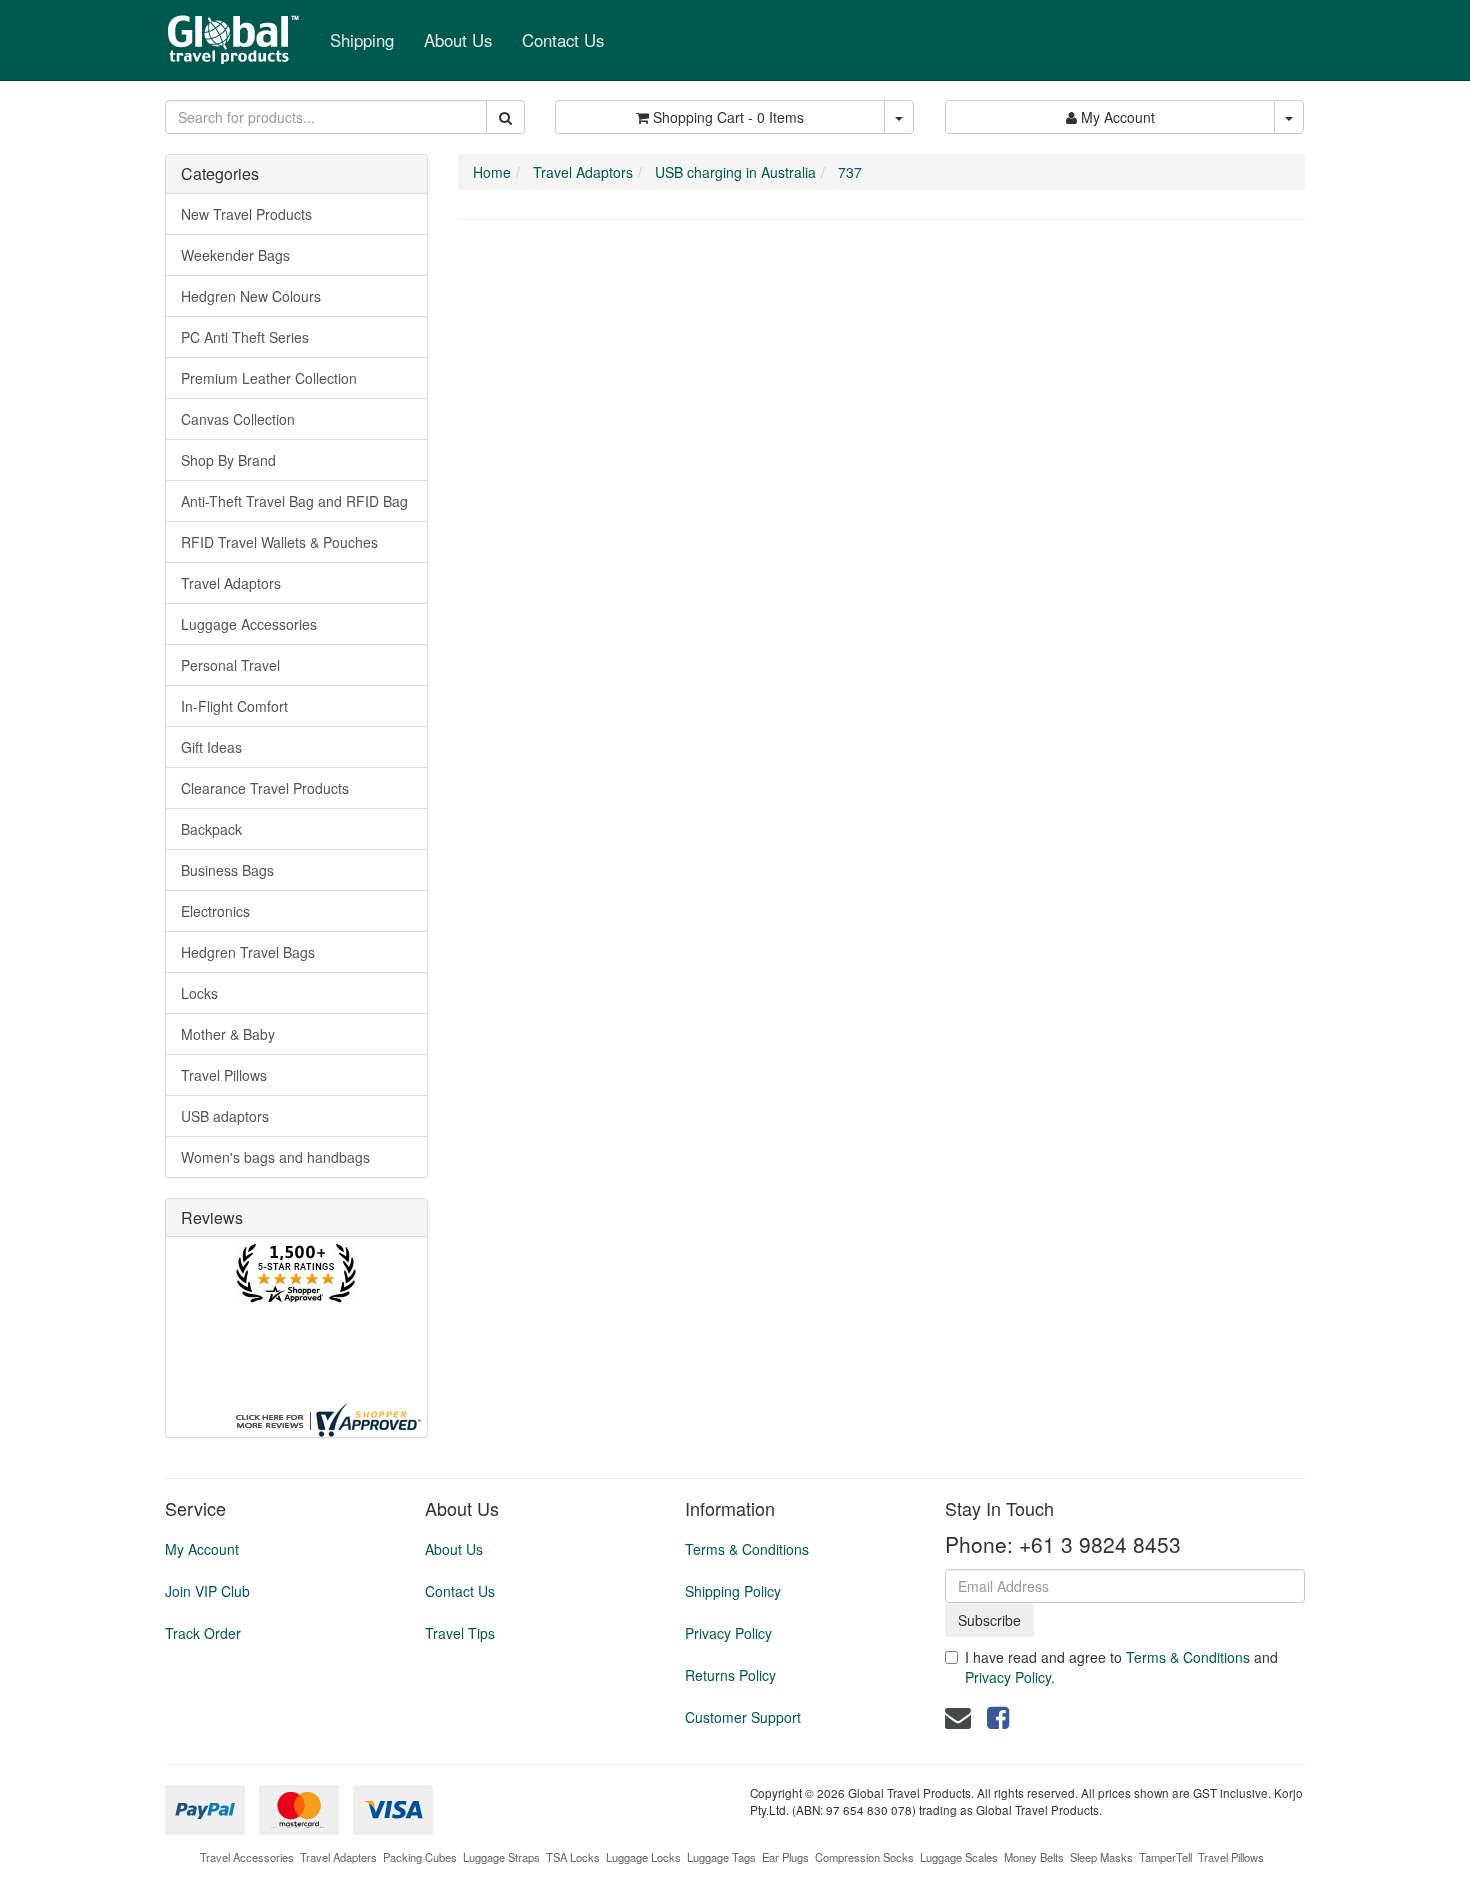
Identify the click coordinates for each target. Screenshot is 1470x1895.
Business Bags (227, 870)
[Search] (505, 117)
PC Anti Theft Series (245, 337)
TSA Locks (573, 1857)
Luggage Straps (501, 1857)
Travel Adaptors (231, 583)
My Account (202, 1549)
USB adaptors (225, 1116)
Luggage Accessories (249, 624)
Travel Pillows (224, 1075)
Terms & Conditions (747, 1549)
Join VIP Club (207, 1591)
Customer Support (743, 1717)
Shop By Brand (228, 460)
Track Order (203, 1633)
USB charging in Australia (735, 172)
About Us (458, 40)
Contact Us (563, 40)
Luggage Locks (643, 1857)
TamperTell (1165, 1857)
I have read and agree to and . (1121, 1667)
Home (492, 172)
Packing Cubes (420, 1857)
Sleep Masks (1101, 1857)
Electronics (215, 911)
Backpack (211, 829)
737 (850, 172)
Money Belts (1034, 1857)
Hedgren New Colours (251, 296)
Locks (199, 993)
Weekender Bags (235, 255)
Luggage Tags (721, 1857)
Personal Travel (230, 665)
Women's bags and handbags (275, 1157)
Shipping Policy (733, 1591)
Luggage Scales (959, 1857)
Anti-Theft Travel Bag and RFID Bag (294, 501)
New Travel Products (246, 214)
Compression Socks (864, 1857)
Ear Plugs (785, 1857)
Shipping (362, 40)
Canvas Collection (238, 419)
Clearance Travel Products (265, 788)
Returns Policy (730, 1675)
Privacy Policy (728, 1633)
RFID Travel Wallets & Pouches (279, 542)
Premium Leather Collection (269, 378)
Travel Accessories (247, 1857)
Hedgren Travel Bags (248, 952)
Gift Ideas (211, 747)
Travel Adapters (338, 1857)
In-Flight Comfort (234, 706)
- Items (728, 117)
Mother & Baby (228, 1034)
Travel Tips (460, 1633)
